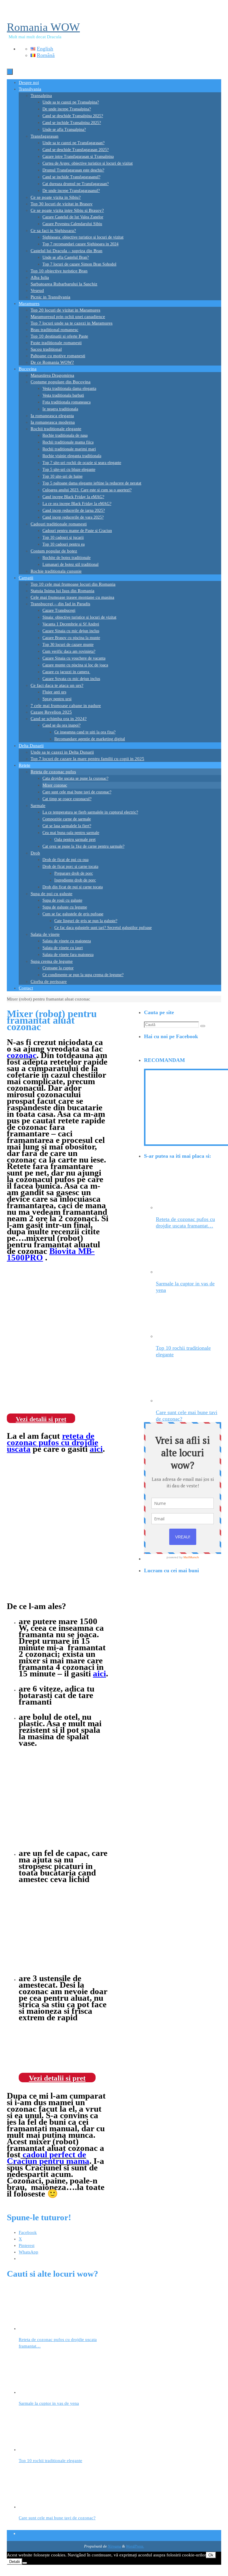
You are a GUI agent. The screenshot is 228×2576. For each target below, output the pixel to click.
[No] (25, 2563)
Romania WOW (43, 27)
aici (99, 1673)
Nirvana (114, 2546)
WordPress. (135, 2546)
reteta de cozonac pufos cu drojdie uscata (53, 1442)
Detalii (15, 2562)
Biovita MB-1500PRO (51, 1254)
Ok (211, 2555)
